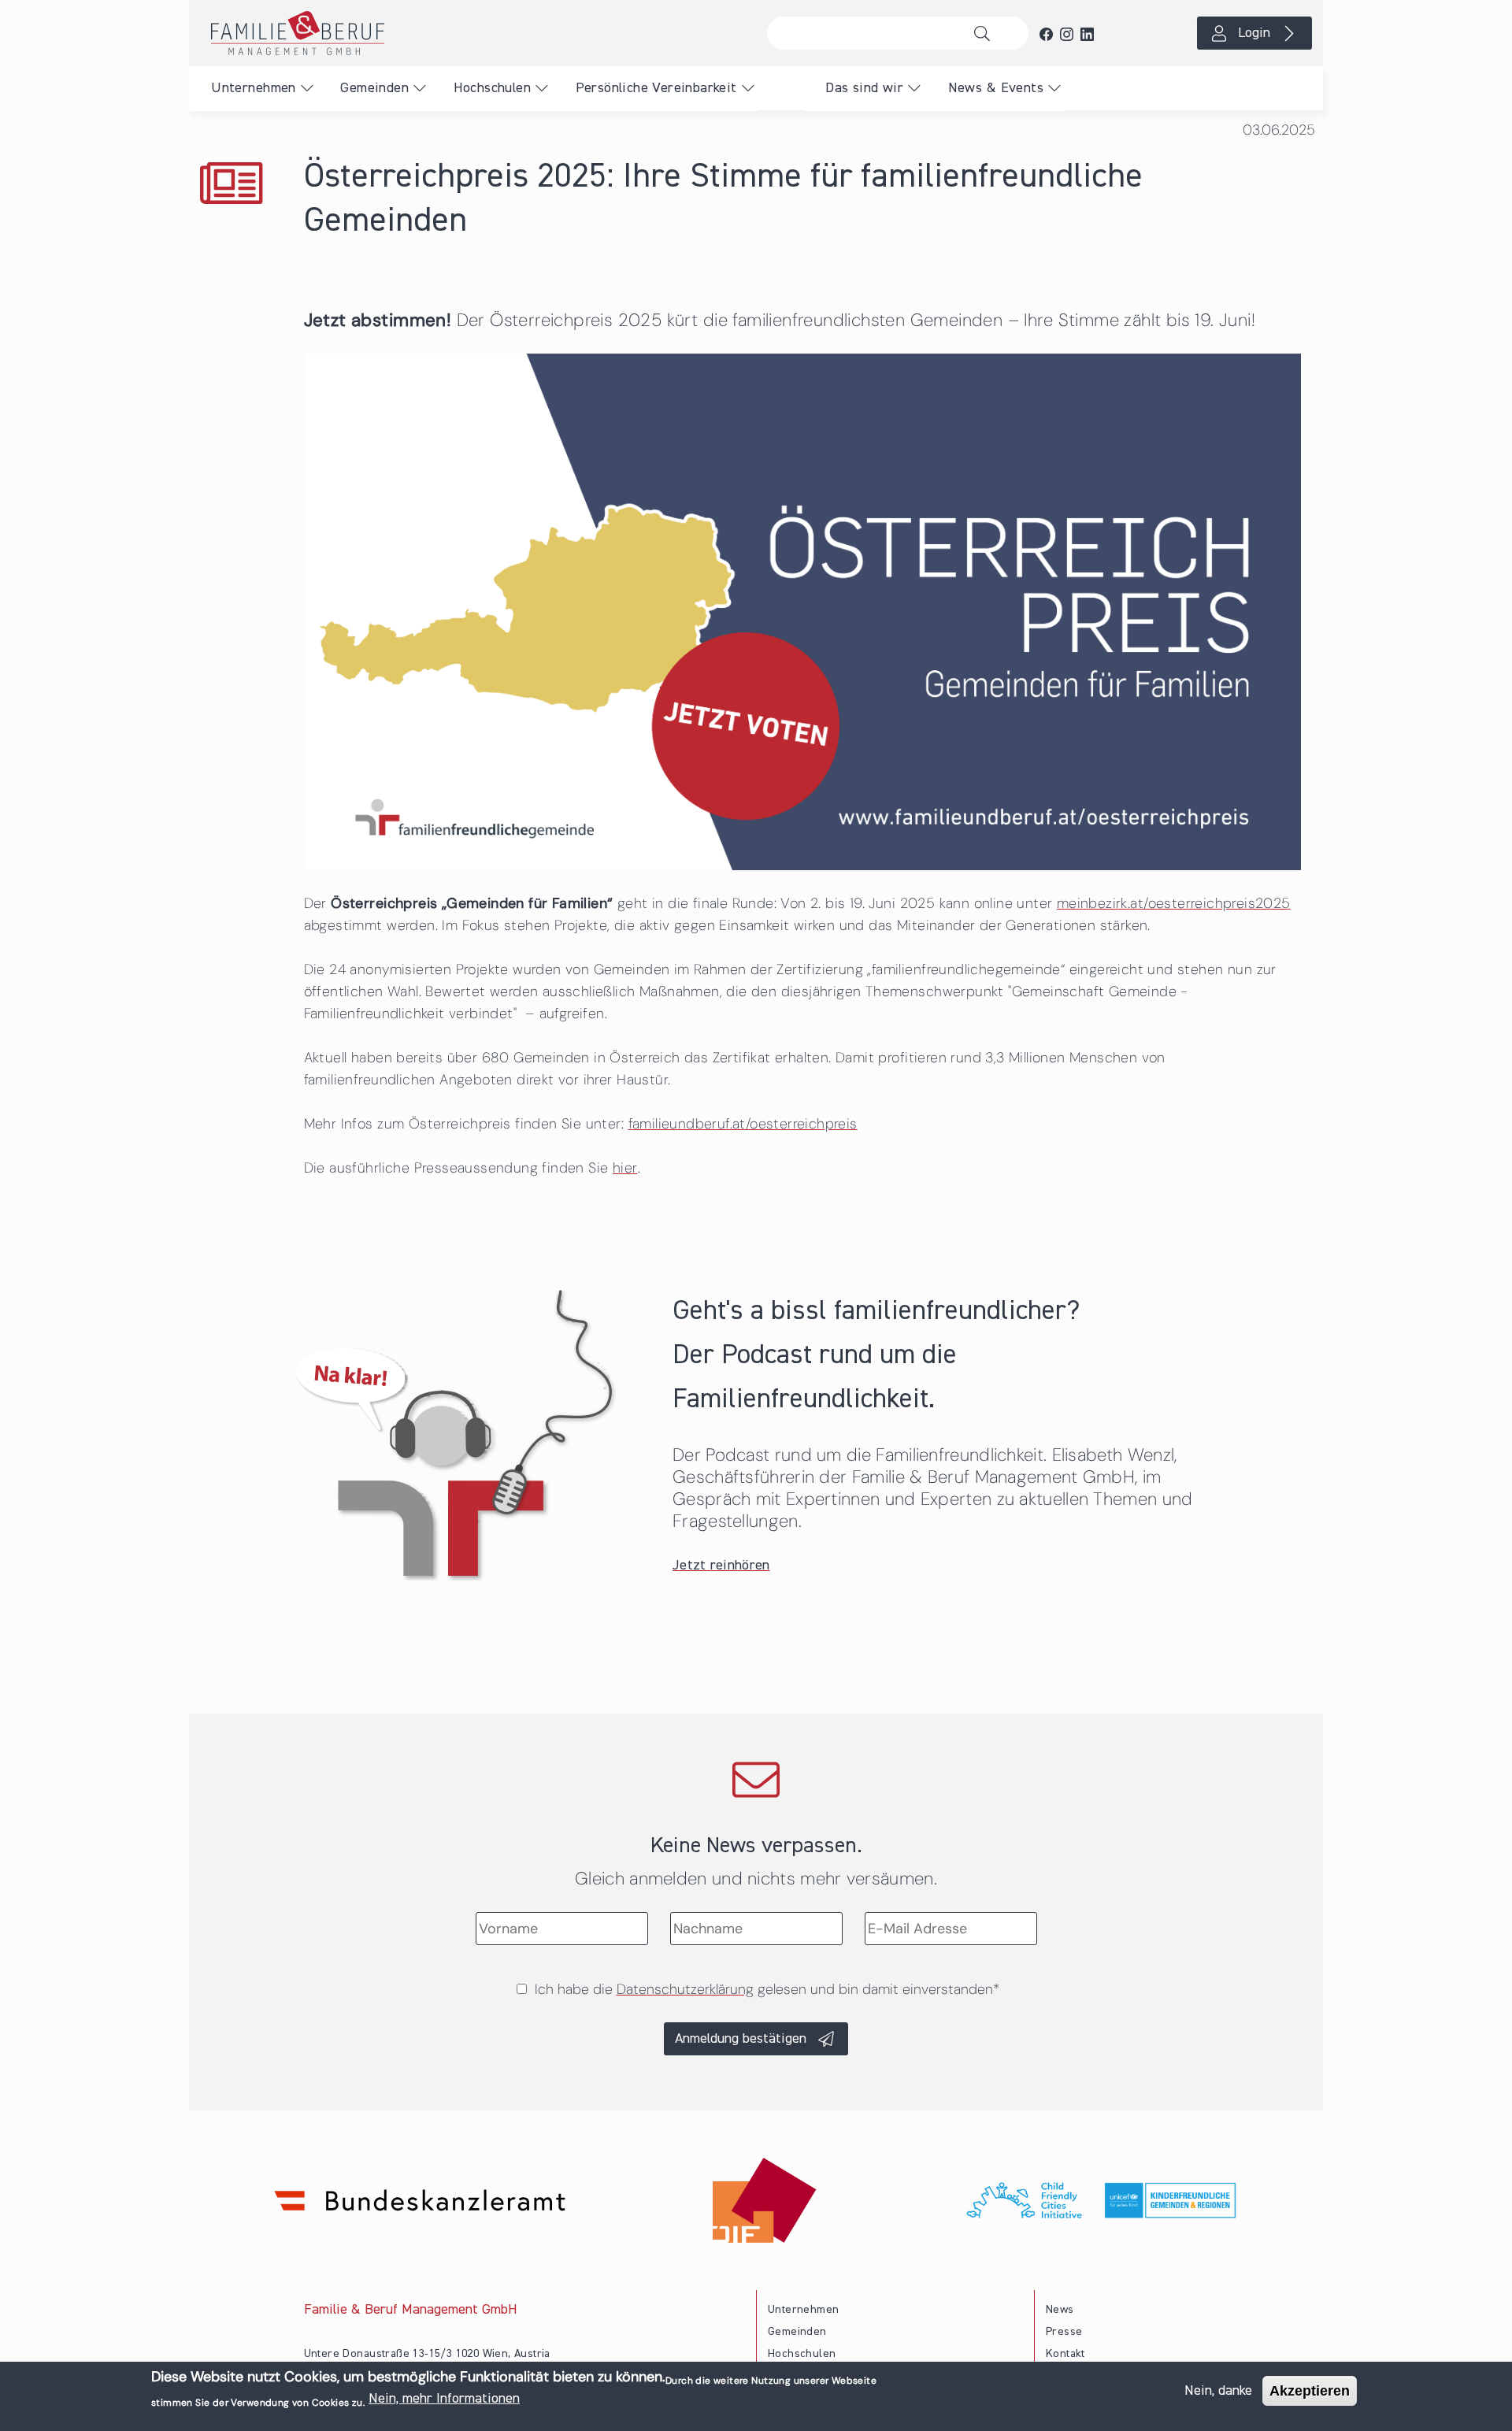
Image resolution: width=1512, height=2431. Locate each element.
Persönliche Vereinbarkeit (656, 88)
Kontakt (1065, 2354)
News (1060, 2310)
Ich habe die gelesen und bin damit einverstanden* (767, 1989)
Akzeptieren (1310, 2391)
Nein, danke (1218, 2391)
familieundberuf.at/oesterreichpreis (743, 1124)
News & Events (996, 88)
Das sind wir (864, 88)
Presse (1064, 2332)
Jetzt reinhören (721, 1566)
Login (1254, 33)
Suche (986, 33)
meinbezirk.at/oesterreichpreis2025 (1174, 903)
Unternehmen (253, 88)
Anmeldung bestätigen (741, 2039)
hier (625, 1168)
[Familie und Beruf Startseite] (472, 33)
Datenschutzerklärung (685, 1989)
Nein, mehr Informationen (444, 2399)
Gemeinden (374, 88)
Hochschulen (492, 88)
